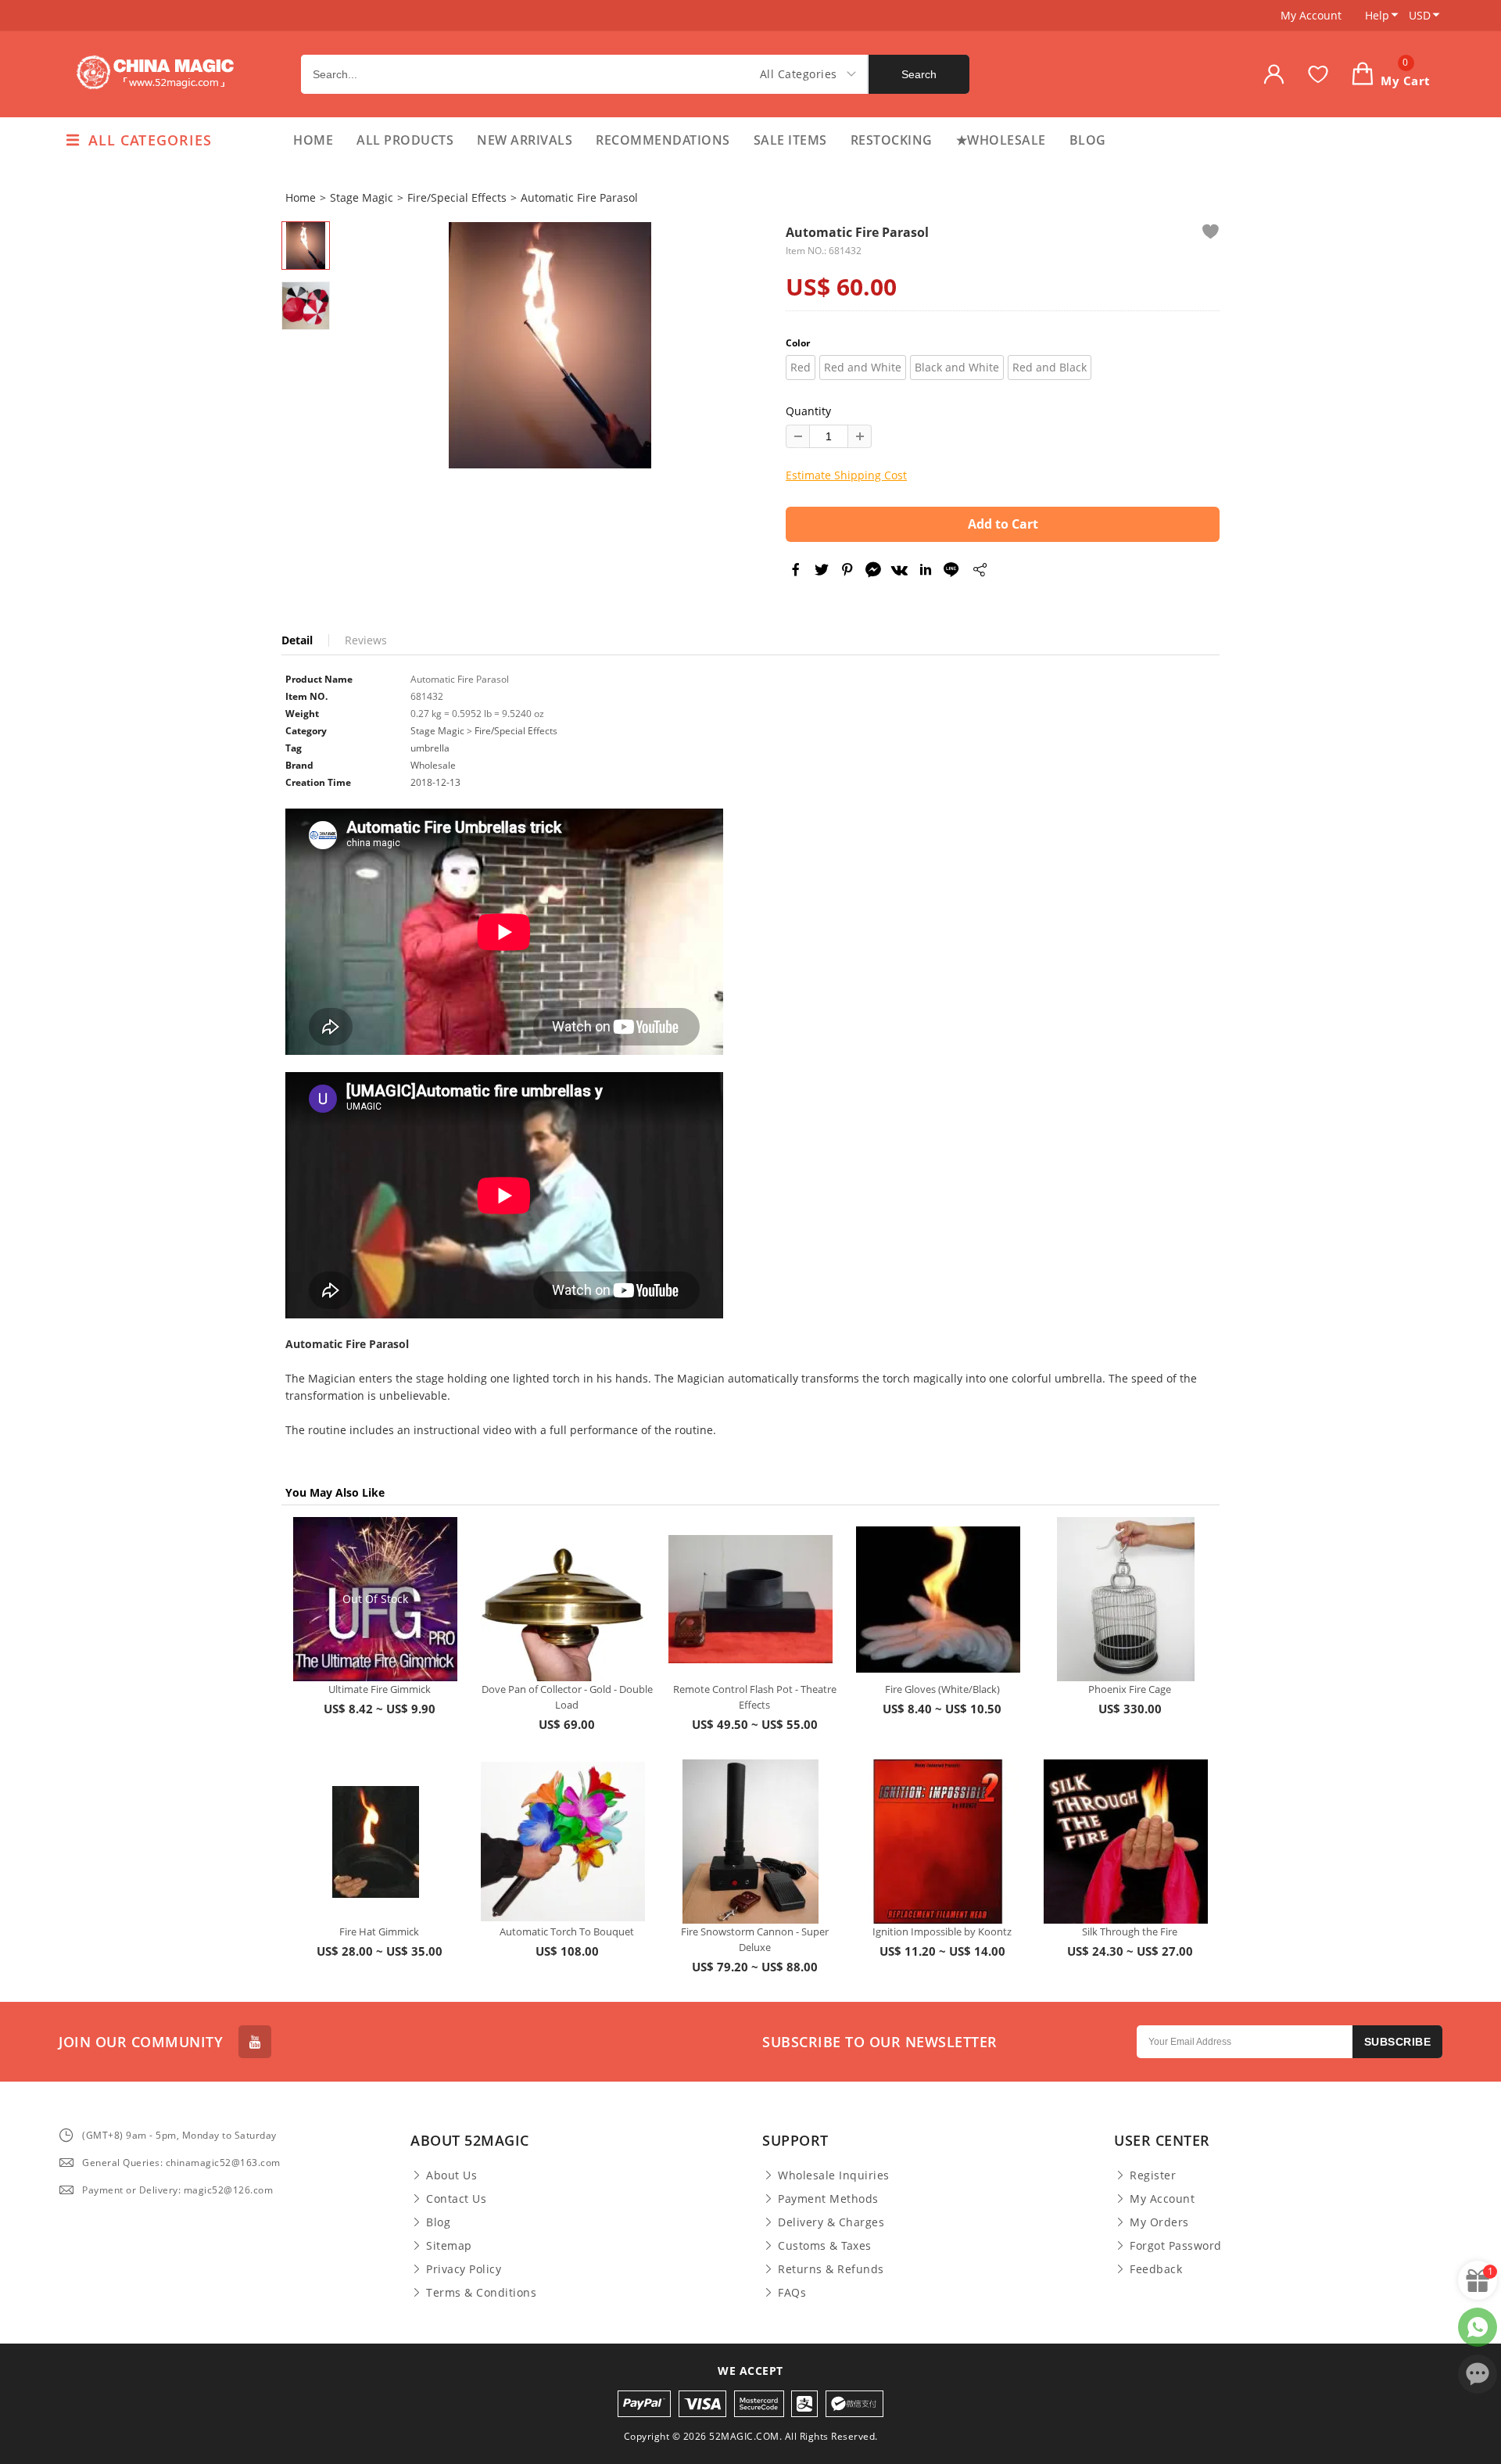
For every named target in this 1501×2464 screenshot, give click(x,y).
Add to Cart (1003, 524)
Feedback (1156, 2269)
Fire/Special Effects (457, 197)
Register (1153, 2175)
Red (801, 367)
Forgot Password (1176, 2246)
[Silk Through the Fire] (1126, 1842)
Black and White (957, 367)
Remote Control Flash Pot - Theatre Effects (755, 1697)
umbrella (430, 748)
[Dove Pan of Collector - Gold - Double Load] (563, 1599)
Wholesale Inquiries (834, 2175)
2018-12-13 (435, 782)
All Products (405, 140)
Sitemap (449, 2246)
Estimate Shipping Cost (846, 475)
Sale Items (790, 140)
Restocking (892, 140)
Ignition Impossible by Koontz (942, 1931)
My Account (1311, 15)
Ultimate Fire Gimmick (380, 1689)
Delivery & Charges (831, 2222)
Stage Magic (362, 197)
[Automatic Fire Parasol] (550, 345)
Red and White (863, 367)
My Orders (1159, 2222)
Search (919, 74)
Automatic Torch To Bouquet (567, 1931)
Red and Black (1050, 367)
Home (313, 140)
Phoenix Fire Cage (1130, 1689)
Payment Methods (828, 2199)
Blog (1088, 140)
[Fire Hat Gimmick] (375, 1842)
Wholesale (433, 765)
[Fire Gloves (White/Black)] (938, 1599)
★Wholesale (1001, 140)
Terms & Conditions (481, 2293)
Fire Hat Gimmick (379, 1931)
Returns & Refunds (831, 2269)
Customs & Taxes (825, 2246)
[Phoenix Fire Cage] (1126, 1599)
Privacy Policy (464, 2269)
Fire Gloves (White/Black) (942, 1689)
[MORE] (979, 572)
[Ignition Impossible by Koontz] (938, 1842)
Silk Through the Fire (1130, 1931)
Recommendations (663, 140)
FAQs (792, 2293)
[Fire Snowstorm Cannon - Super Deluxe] (750, 1842)
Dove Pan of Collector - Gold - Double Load (567, 1697)
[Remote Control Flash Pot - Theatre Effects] (750, 1599)
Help (1377, 15)
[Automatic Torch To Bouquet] (563, 1842)
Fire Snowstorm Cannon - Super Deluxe (755, 1939)
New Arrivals (525, 140)
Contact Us (456, 2199)
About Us (451, 2175)
